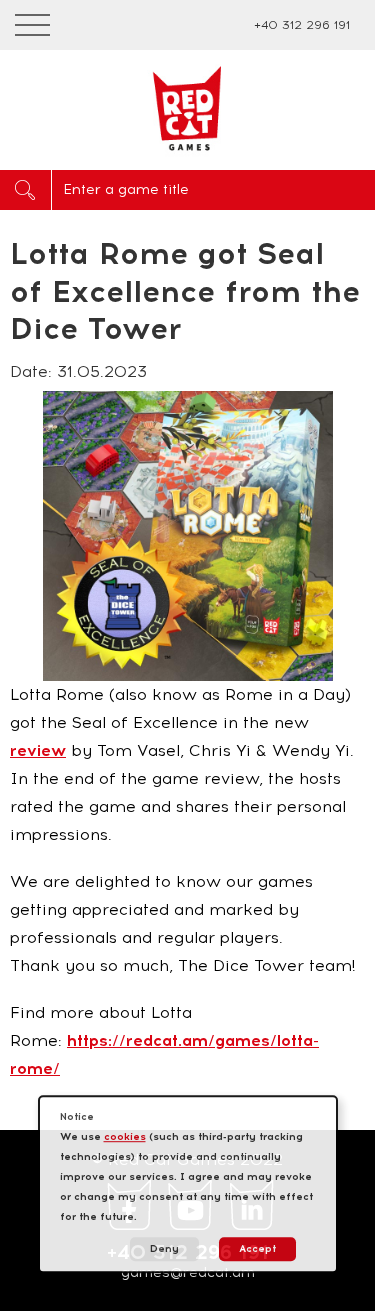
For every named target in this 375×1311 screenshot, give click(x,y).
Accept (257, 1248)
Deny (164, 1248)
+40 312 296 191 (302, 25)
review (38, 750)
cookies (125, 1136)
